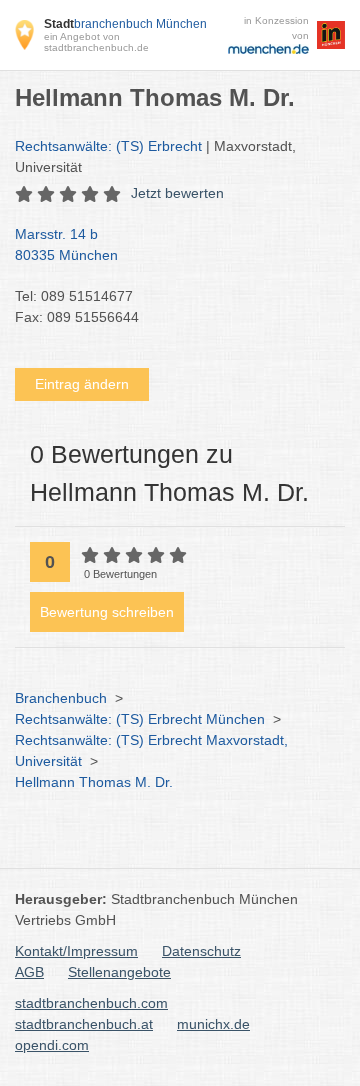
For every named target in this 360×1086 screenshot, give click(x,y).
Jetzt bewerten (177, 193)
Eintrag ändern (82, 384)
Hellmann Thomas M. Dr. (94, 782)
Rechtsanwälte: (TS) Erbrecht (108, 146)
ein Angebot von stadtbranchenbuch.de (96, 42)
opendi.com (52, 1045)
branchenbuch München (125, 24)
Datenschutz (201, 951)
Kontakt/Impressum (76, 951)
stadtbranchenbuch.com (91, 1003)
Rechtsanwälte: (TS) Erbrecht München (140, 719)
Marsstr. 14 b (66, 244)
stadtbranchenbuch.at (84, 1024)
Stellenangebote (119, 972)
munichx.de (213, 1024)
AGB (29, 972)
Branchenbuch (61, 698)
